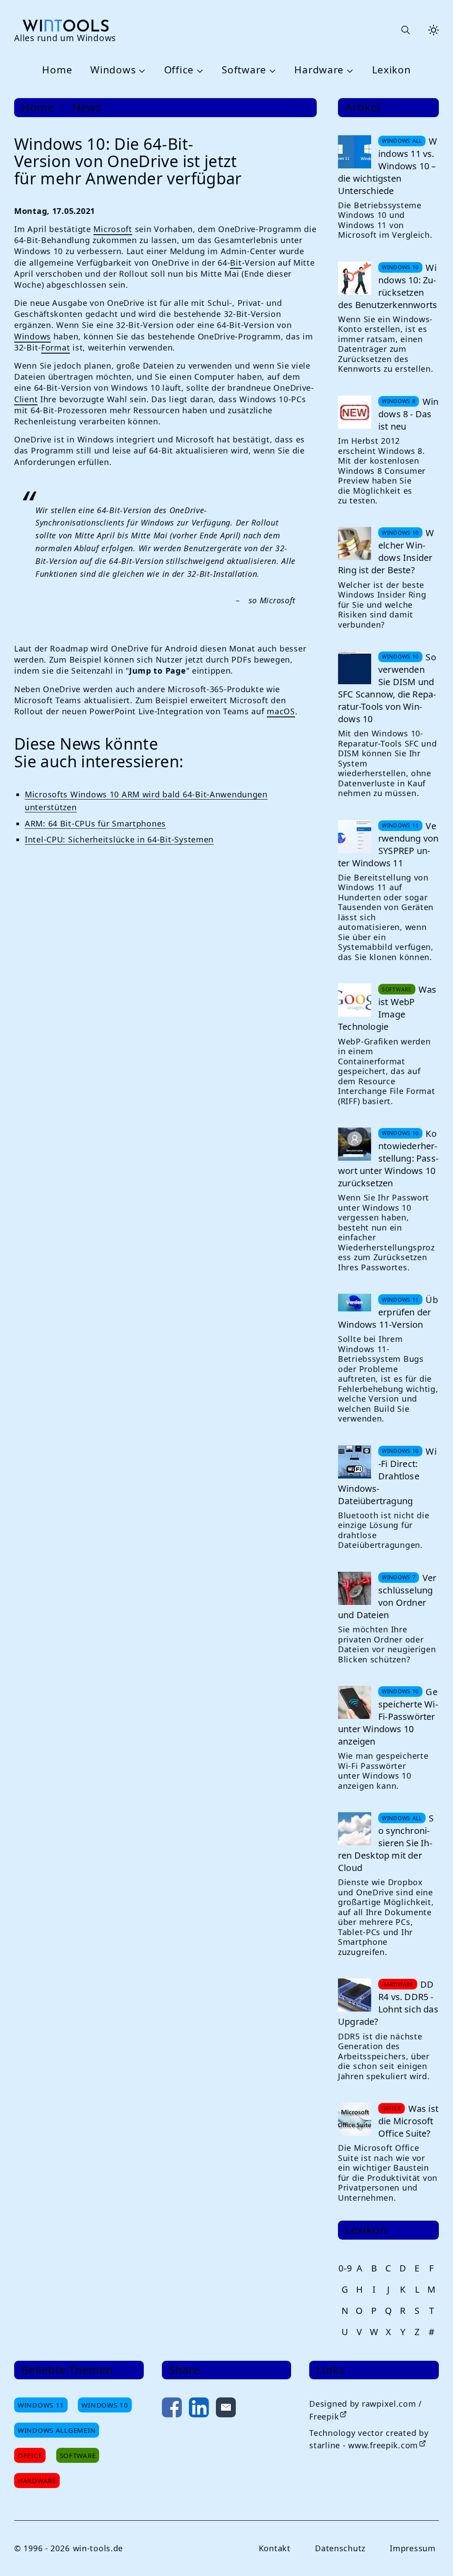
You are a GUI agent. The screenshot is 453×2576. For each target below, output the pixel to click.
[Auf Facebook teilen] (172, 2409)
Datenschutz (340, 2548)
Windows (113, 70)
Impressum (413, 2548)
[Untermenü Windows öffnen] (141, 70)
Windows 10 (105, 2405)
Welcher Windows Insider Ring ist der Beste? (386, 551)
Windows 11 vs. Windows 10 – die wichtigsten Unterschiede (388, 166)
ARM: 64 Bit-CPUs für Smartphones (95, 823)
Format (56, 347)
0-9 (345, 2268)
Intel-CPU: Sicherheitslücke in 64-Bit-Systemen (119, 839)
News (87, 107)
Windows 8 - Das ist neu (408, 414)
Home (57, 70)
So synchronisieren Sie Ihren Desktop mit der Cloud (386, 1843)
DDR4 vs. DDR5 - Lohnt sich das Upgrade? (388, 2003)
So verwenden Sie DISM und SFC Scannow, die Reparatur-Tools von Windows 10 (387, 688)
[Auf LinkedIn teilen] (199, 2409)
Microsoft (113, 229)
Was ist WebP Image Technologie (387, 1008)
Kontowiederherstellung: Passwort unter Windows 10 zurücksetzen (388, 1158)
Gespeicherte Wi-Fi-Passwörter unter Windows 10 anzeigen (388, 1717)
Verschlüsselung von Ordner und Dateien (387, 1596)
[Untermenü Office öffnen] (199, 70)
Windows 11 (41, 2405)
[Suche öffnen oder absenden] (405, 30)
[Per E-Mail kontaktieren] (226, 2409)
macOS (281, 711)
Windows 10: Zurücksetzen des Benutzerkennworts (388, 286)
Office (179, 70)
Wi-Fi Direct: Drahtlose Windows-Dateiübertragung (387, 1476)
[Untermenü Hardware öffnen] (349, 70)
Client (26, 399)
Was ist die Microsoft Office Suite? (408, 2121)
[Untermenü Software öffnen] (271, 70)
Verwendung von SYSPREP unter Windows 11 (388, 844)
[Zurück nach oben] (432, 2555)
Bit (236, 263)
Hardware (319, 70)
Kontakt (275, 2548)
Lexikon (392, 70)
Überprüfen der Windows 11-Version (388, 1312)
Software (244, 70)
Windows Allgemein (57, 2430)
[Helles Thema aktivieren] (434, 30)
